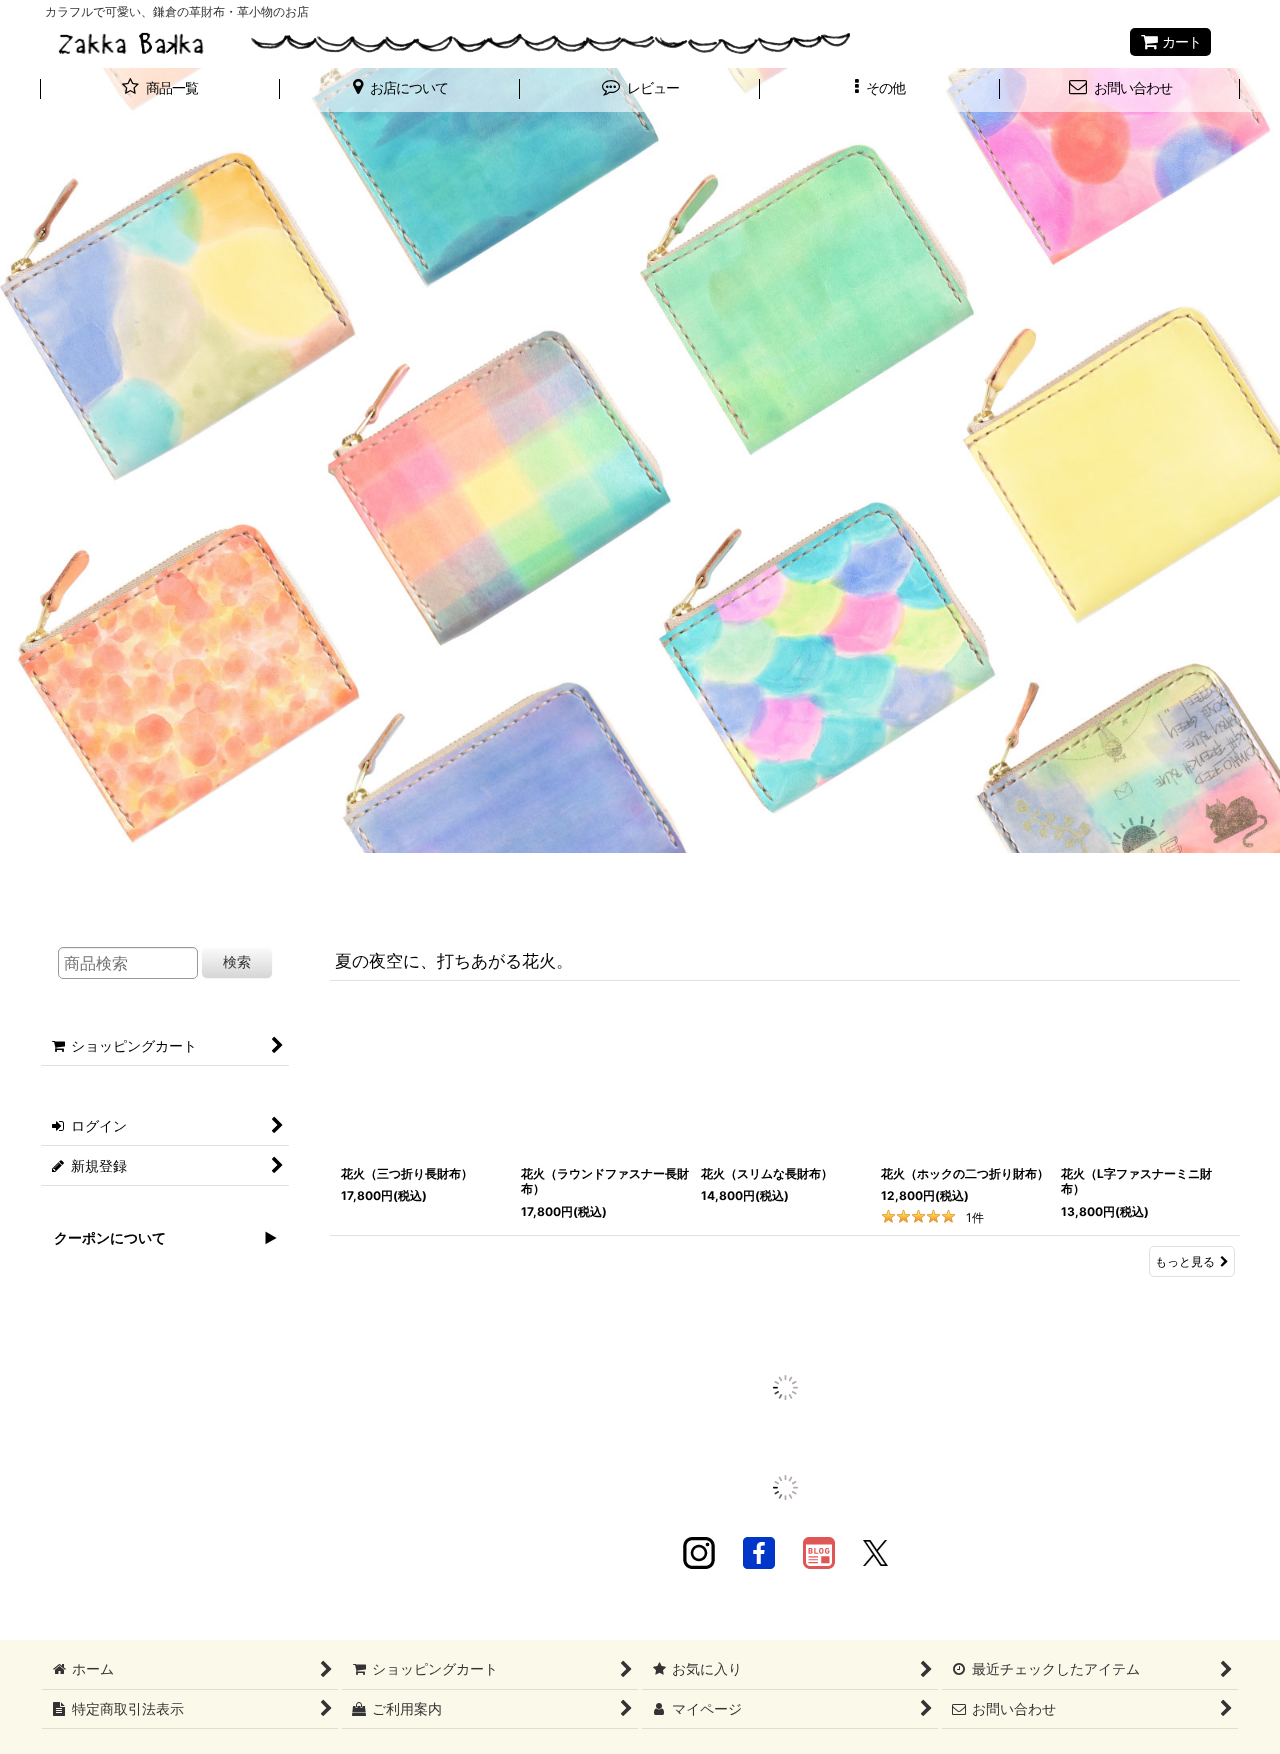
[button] (400, 90)
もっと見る (1185, 1261)
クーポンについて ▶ (158, 1237)
